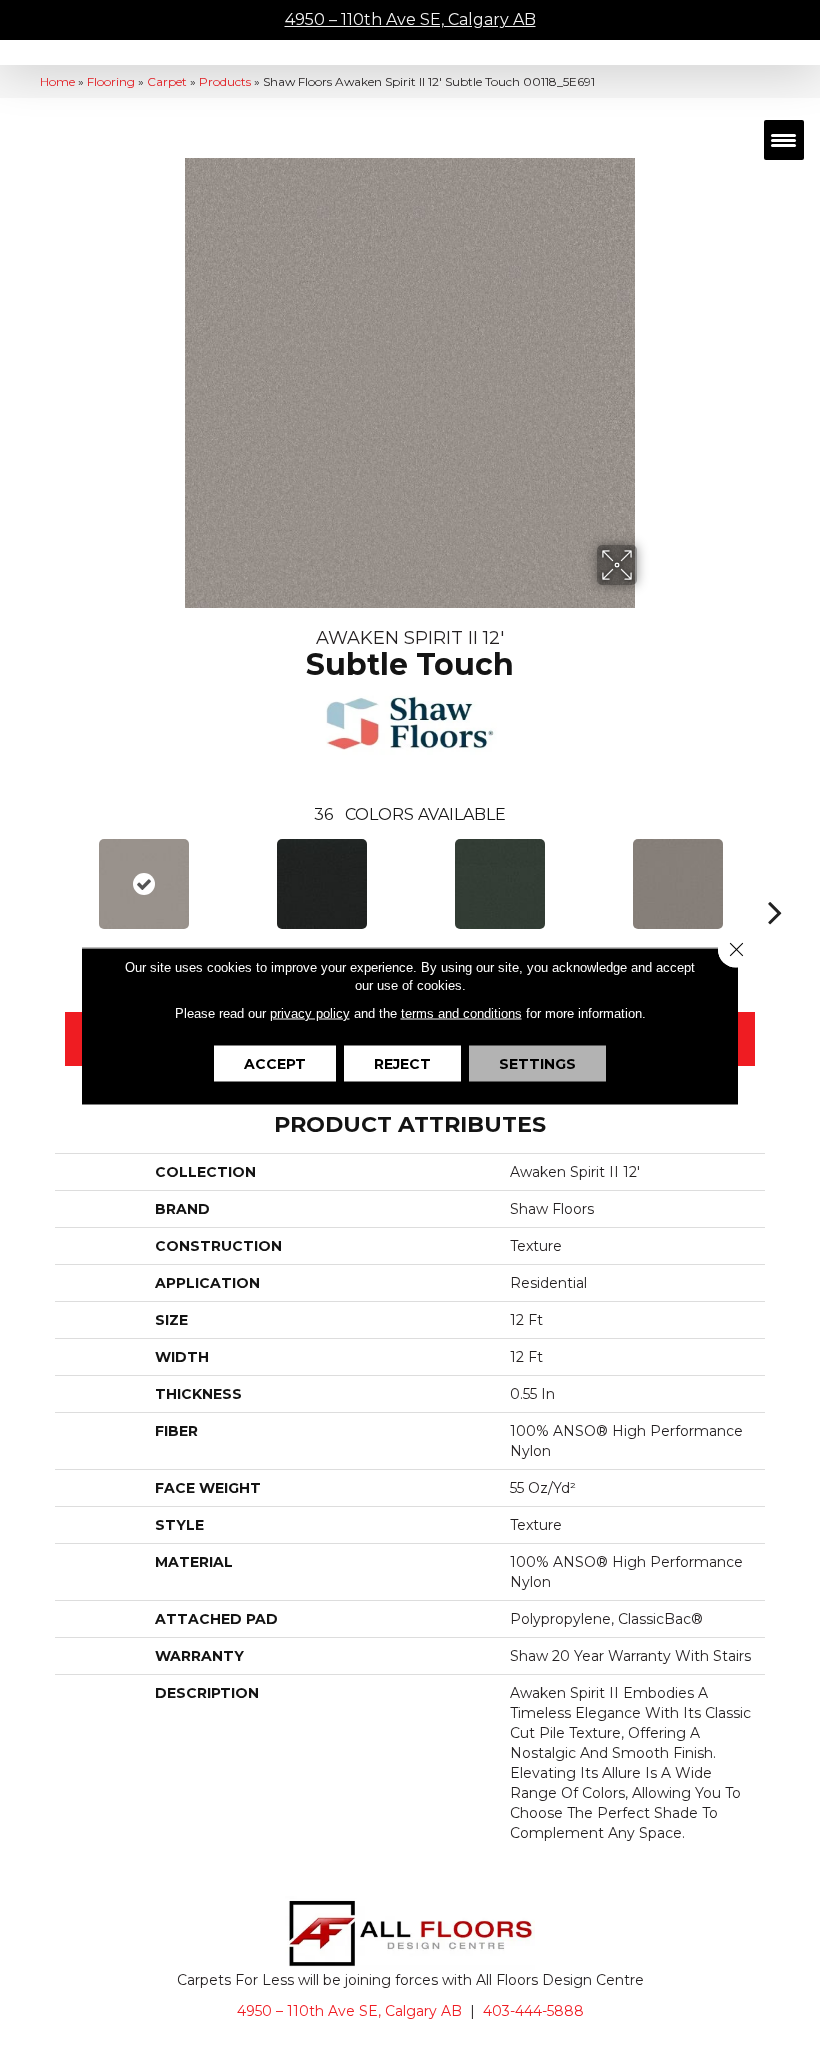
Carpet (167, 81)
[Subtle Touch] (144, 884)
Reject (402, 1063)
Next (775, 882)
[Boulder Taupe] (678, 884)
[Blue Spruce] (500, 884)
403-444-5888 (533, 2011)
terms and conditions (461, 1012)
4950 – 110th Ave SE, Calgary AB (410, 19)
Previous (45, 882)
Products (225, 81)
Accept (275, 1063)
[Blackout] (322, 884)
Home (57, 81)
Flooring (111, 81)
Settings (537, 1063)
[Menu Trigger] (784, 140)
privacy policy (310, 1012)
